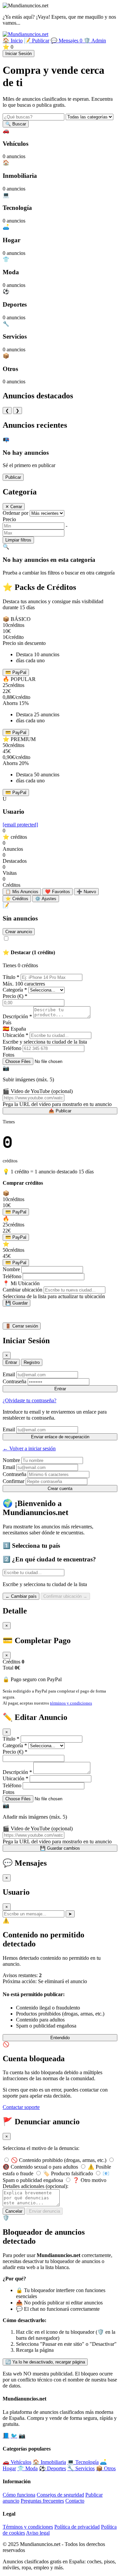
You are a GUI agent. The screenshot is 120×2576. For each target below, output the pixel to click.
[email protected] (20, 825)
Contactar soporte (21, 2107)
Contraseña (14, 1381)
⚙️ (46, 899)
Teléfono (12, 1048)
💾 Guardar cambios (60, 1848)
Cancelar (14, 2211)
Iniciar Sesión (18, 54)
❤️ (57, 892)
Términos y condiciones (28, 2527)
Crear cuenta (60, 1489)
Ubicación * (15, 1035)
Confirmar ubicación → (65, 1596)
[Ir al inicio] (25, 34)
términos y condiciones (71, 1703)
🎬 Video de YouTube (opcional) (38, 1091)
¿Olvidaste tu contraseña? (29, 1400)
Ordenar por (15, 513)
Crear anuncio (19, 932)
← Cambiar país (21, 1596)
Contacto (75, 2501)
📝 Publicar (37, 41)
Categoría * (15, 990)
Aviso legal (38, 2533)
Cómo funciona (19, 2495)
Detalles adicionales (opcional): (35, 2186)
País (7, 1022)
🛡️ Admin (95, 41)
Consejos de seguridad (60, 2495)
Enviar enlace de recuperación (60, 1437)
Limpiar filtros (18, 540)
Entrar (11, 1362)
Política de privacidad (77, 2527)
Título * (11, 977)
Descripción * (17, 1016)
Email (9, 1374)
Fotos (8, 1055)
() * (15, 996)
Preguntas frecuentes (42, 2501)
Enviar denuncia (44, 2211)
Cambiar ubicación (22, 1290)
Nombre (11, 1269)
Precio (9, 519)
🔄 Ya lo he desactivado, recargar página (45, 2362)
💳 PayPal (16, 672)
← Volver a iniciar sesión (29, 1448)
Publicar (13, 477)
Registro (32, 1362)
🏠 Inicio (13, 41)
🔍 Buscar (16, 124)
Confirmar (13, 1481)
